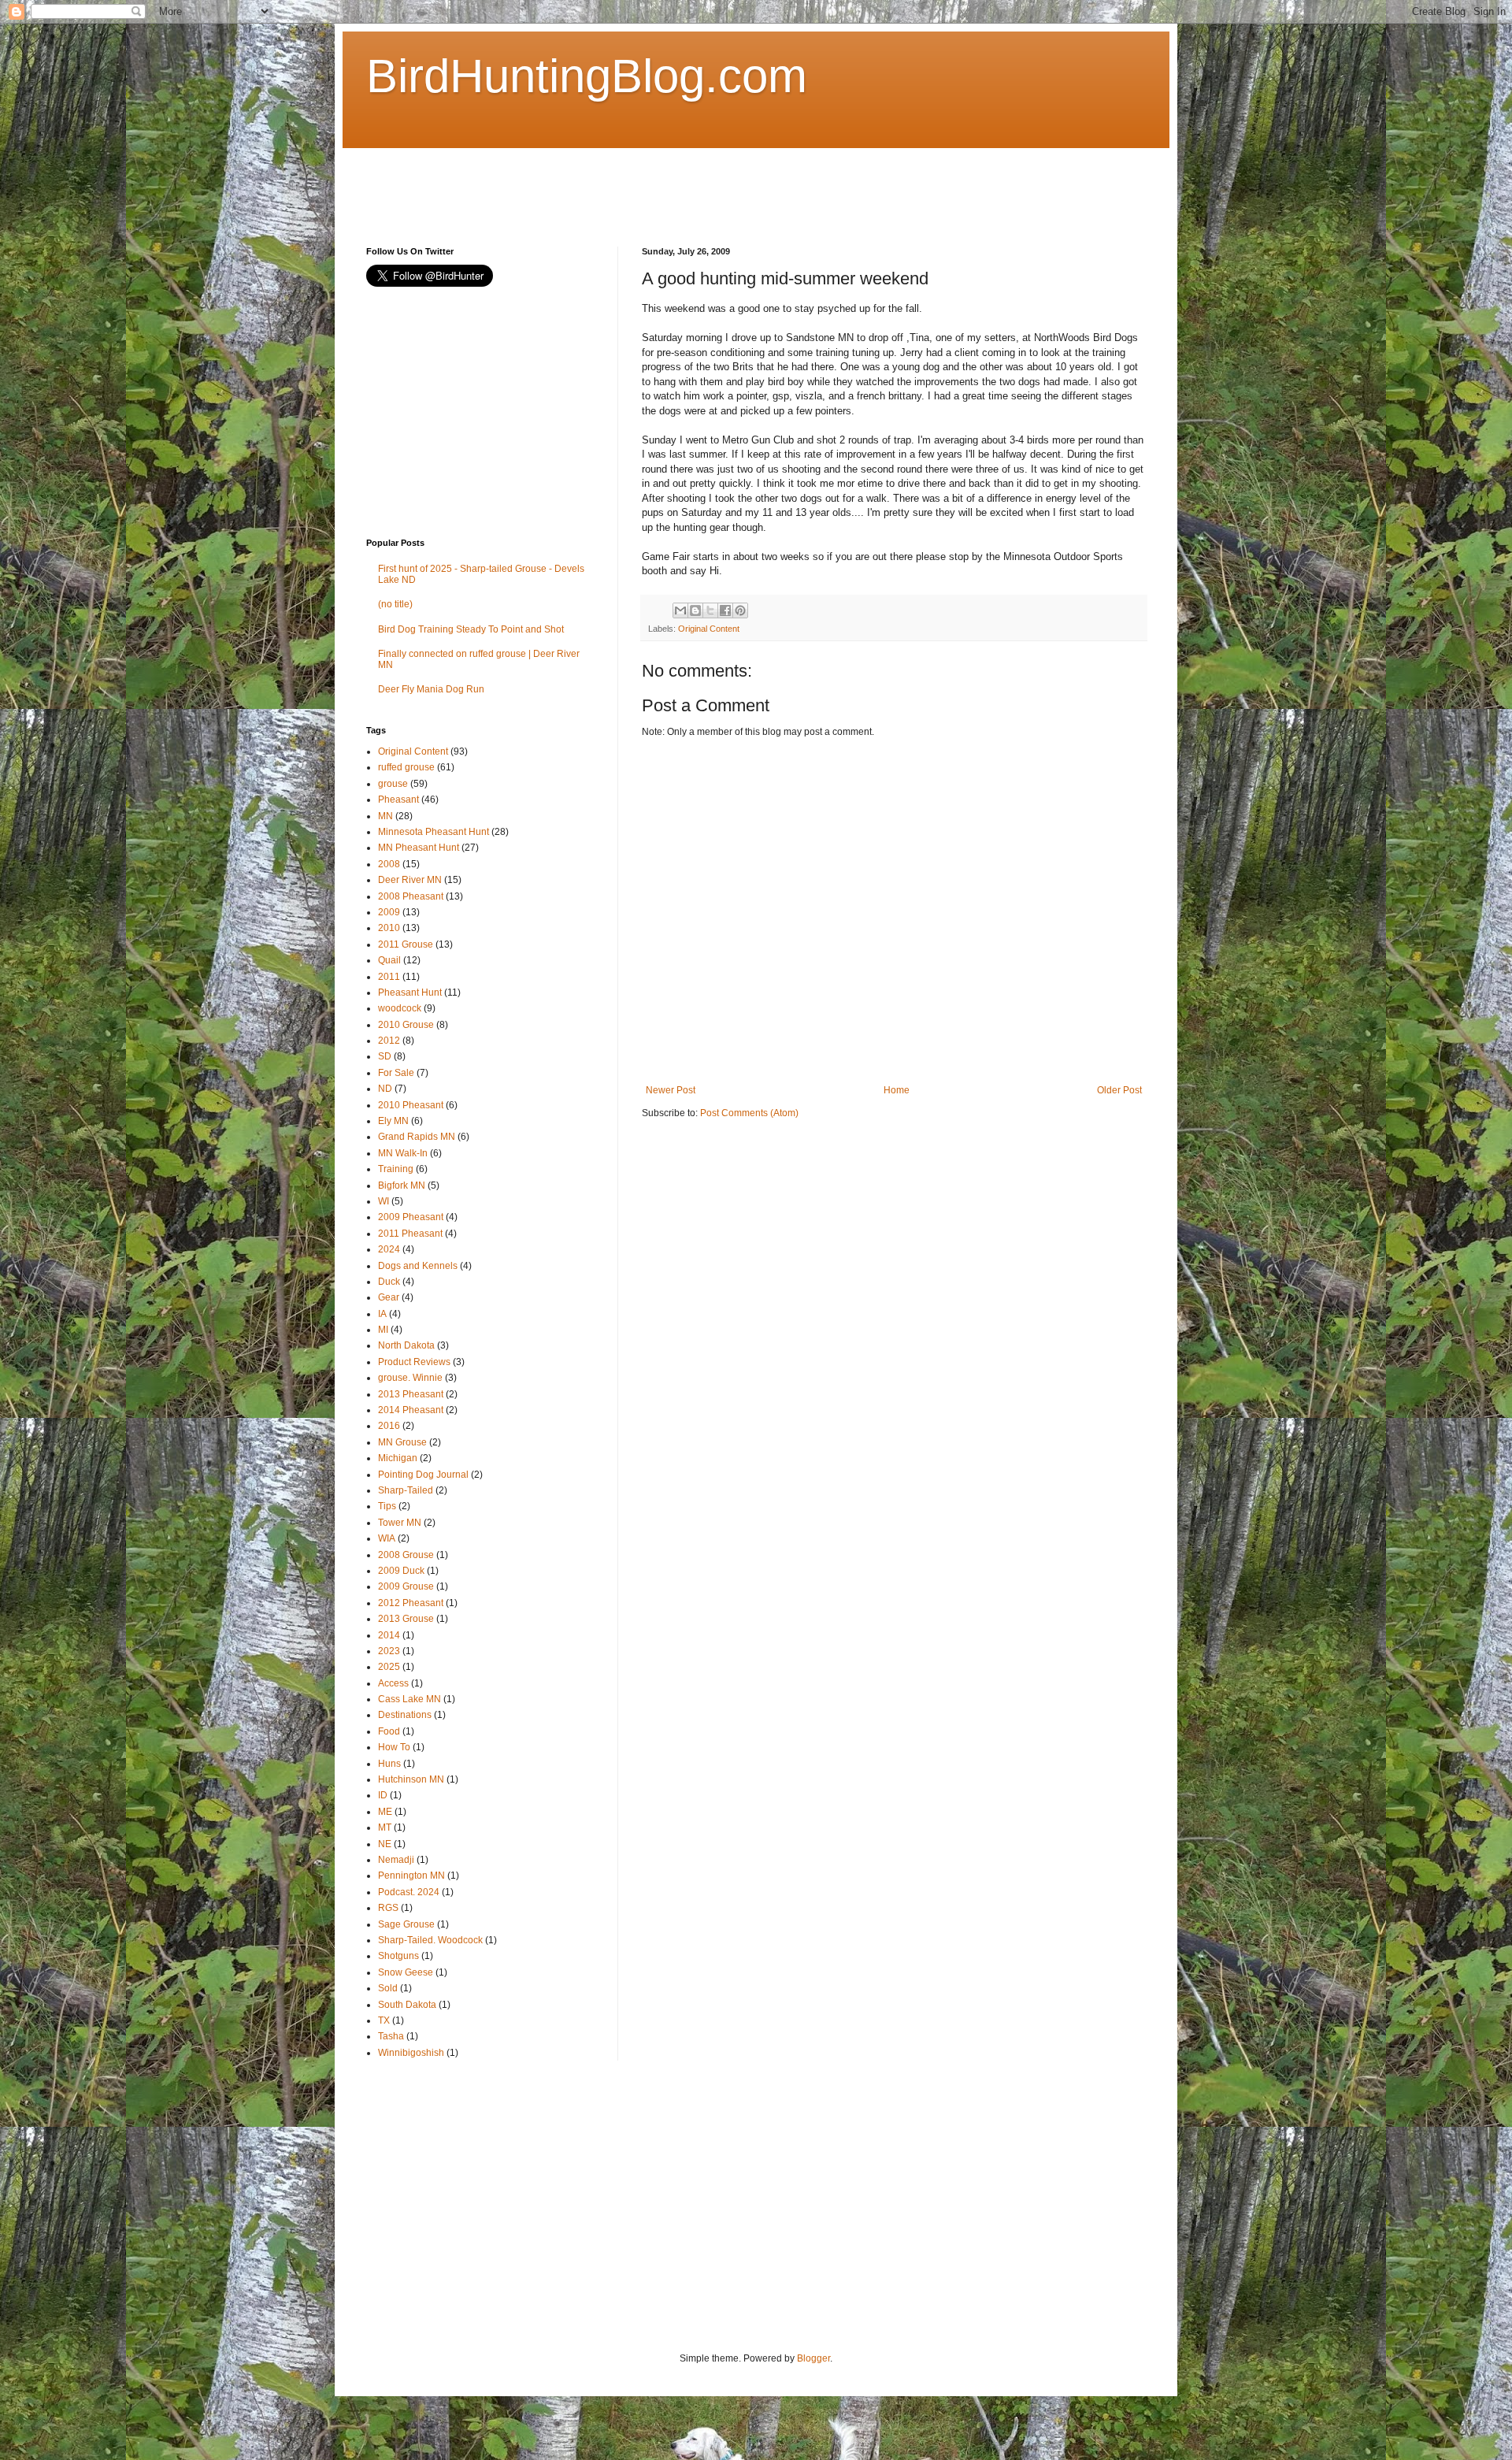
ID (383, 1795)
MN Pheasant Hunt (419, 848)
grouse (393, 784)
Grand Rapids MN (417, 1137)
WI (384, 1201)
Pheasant (398, 800)
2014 (389, 1635)
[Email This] (680, 610)
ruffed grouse (406, 767)
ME (385, 1812)
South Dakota (407, 2005)
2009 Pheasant (411, 1217)
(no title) (395, 604)
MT (385, 1827)
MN (385, 816)
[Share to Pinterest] (740, 610)
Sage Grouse (406, 1924)
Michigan (398, 1458)
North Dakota (406, 1345)
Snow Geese (406, 1972)
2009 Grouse (406, 1586)
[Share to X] (710, 610)
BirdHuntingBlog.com (587, 76)
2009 (389, 912)
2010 (389, 928)
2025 (389, 1667)
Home (897, 1090)
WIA (387, 1538)
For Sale (396, 1073)
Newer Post (671, 1090)
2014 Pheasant (411, 1410)
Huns (389, 1764)
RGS (388, 1908)
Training (396, 1169)
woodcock (400, 1008)
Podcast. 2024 (409, 1892)
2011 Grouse (406, 944)
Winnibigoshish (411, 2053)
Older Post (1119, 1090)
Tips (387, 1506)
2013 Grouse (406, 1619)
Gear (389, 1297)
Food (389, 1731)
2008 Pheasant (411, 896)
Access (393, 1683)
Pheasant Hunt (410, 993)
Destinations (405, 1715)
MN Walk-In (403, 1153)
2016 (389, 1426)
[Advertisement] (653, 184)
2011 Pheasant (410, 1234)
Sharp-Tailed (406, 1490)
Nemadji (396, 1860)
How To (394, 1747)
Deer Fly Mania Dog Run (431, 689)
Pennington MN (411, 1876)
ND (385, 1089)
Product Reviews (414, 1362)
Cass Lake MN (409, 1699)
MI (383, 1330)
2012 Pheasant (411, 1603)
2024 (389, 1249)
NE (385, 1844)
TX (384, 2020)
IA (382, 1314)
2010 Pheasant (411, 1105)
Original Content (709, 629)
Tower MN (400, 1523)
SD (385, 1056)
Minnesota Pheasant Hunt (434, 832)
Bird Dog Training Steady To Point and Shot (471, 629)
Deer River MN (410, 880)
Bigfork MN (402, 1185)
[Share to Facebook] (725, 610)
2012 (389, 1041)
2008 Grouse (406, 1555)
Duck (389, 1282)
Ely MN (393, 1121)
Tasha (391, 2036)
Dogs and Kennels (418, 1266)
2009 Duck (401, 1571)
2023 (389, 1651)
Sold (388, 1988)
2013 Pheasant (411, 1394)
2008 (389, 864)
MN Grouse (402, 1442)
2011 (389, 977)
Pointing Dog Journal (423, 1475)
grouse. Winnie (410, 1378)
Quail (389, 960)
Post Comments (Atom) (749, 1113)
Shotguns (398, 1956)
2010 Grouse (406, 1025)
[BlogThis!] (695, 610)
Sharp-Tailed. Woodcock (430, 1940)
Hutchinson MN (411, 1779)
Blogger (813, 2358)
